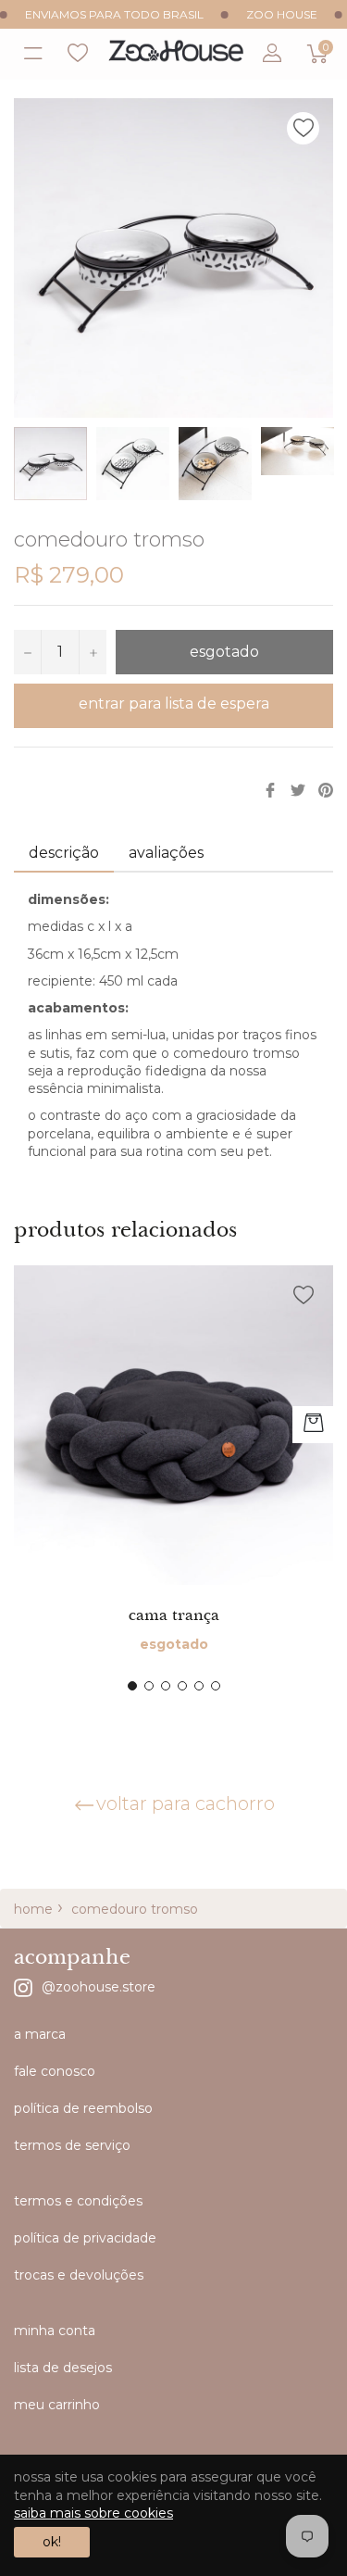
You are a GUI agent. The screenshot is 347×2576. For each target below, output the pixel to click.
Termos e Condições (78, 2201)
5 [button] (199, 1686)
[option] (173, 1478)
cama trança (174, 1615)
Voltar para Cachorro (186, 1803)
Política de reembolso (83, 2108)
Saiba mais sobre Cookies (93, 2513)
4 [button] (182, 1686)
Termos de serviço (72, 2145)
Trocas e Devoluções (79, 2275)
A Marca (40, 2034)
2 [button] (149, 1686)
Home (33, 1909)
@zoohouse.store (99, 1986)
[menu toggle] (31, 54)
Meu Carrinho (57, 2405)
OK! (52, 2542)
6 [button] (216, 1686)
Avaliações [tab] (168, 853)
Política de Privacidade (85, 2238)
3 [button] (166, 1686)
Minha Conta (55, 2331)
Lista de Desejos (78, 54)
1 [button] (132, 1686)
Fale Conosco (55, 2071)
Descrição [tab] (64, 853)
